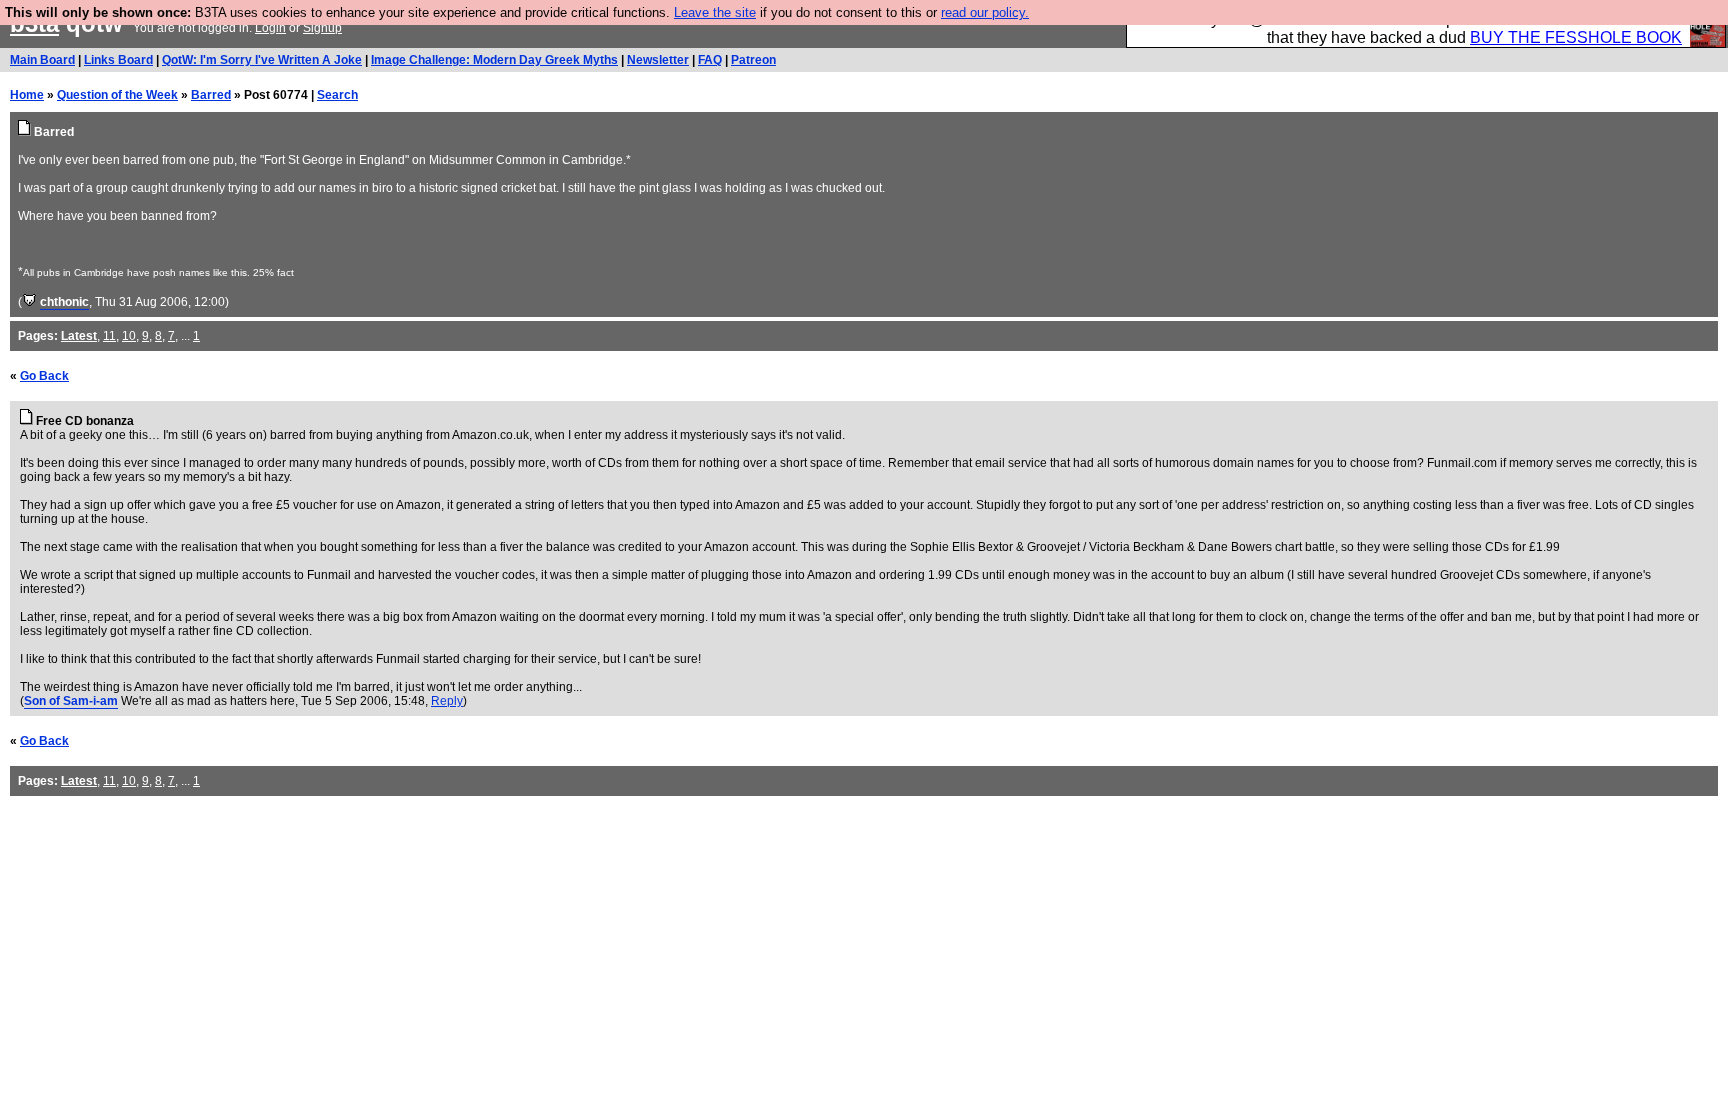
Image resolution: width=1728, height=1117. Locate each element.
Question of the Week (117, 95)
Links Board (118, 60)
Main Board (42, 60)
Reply (447, 701)
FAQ (710, 60)
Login (270, 28)
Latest (79, 336)
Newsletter (658, 60)
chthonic (64, 302)
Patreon (753, 60)
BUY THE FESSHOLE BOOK (1576, 37)
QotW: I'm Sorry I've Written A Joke (262, 60)
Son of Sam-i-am (71, 701)
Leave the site (715, 12)
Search (337, 95)
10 (129, 336)
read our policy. (985, 12)
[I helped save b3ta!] (29, 302)
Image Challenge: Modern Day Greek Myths (494, 60)
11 (109, 336)
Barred (211, 95)
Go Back (44, 376)
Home (27, 95)
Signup (322, 28)
